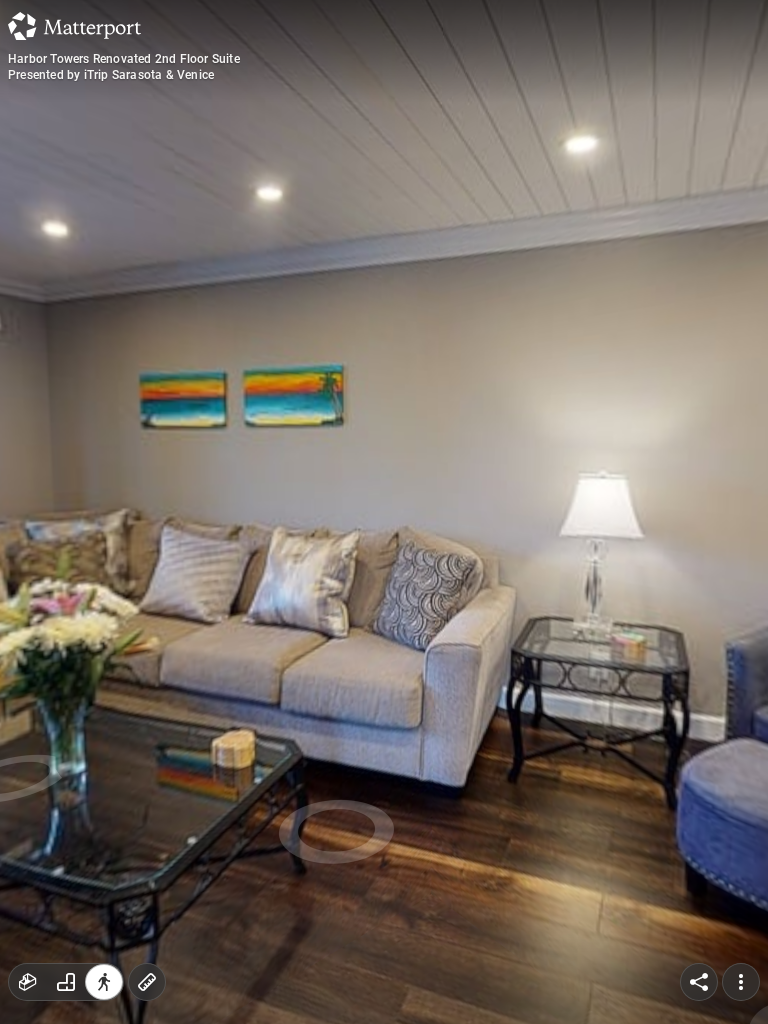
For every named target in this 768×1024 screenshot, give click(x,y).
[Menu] (741, 982)
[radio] (28, 982)
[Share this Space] (699, 982)
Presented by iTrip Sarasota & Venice (111, 75)
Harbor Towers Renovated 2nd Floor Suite (124, 59)
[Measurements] (147, 982)
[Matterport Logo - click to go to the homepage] (74, 26)
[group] (66, 982)
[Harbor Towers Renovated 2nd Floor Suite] (384, 512)
